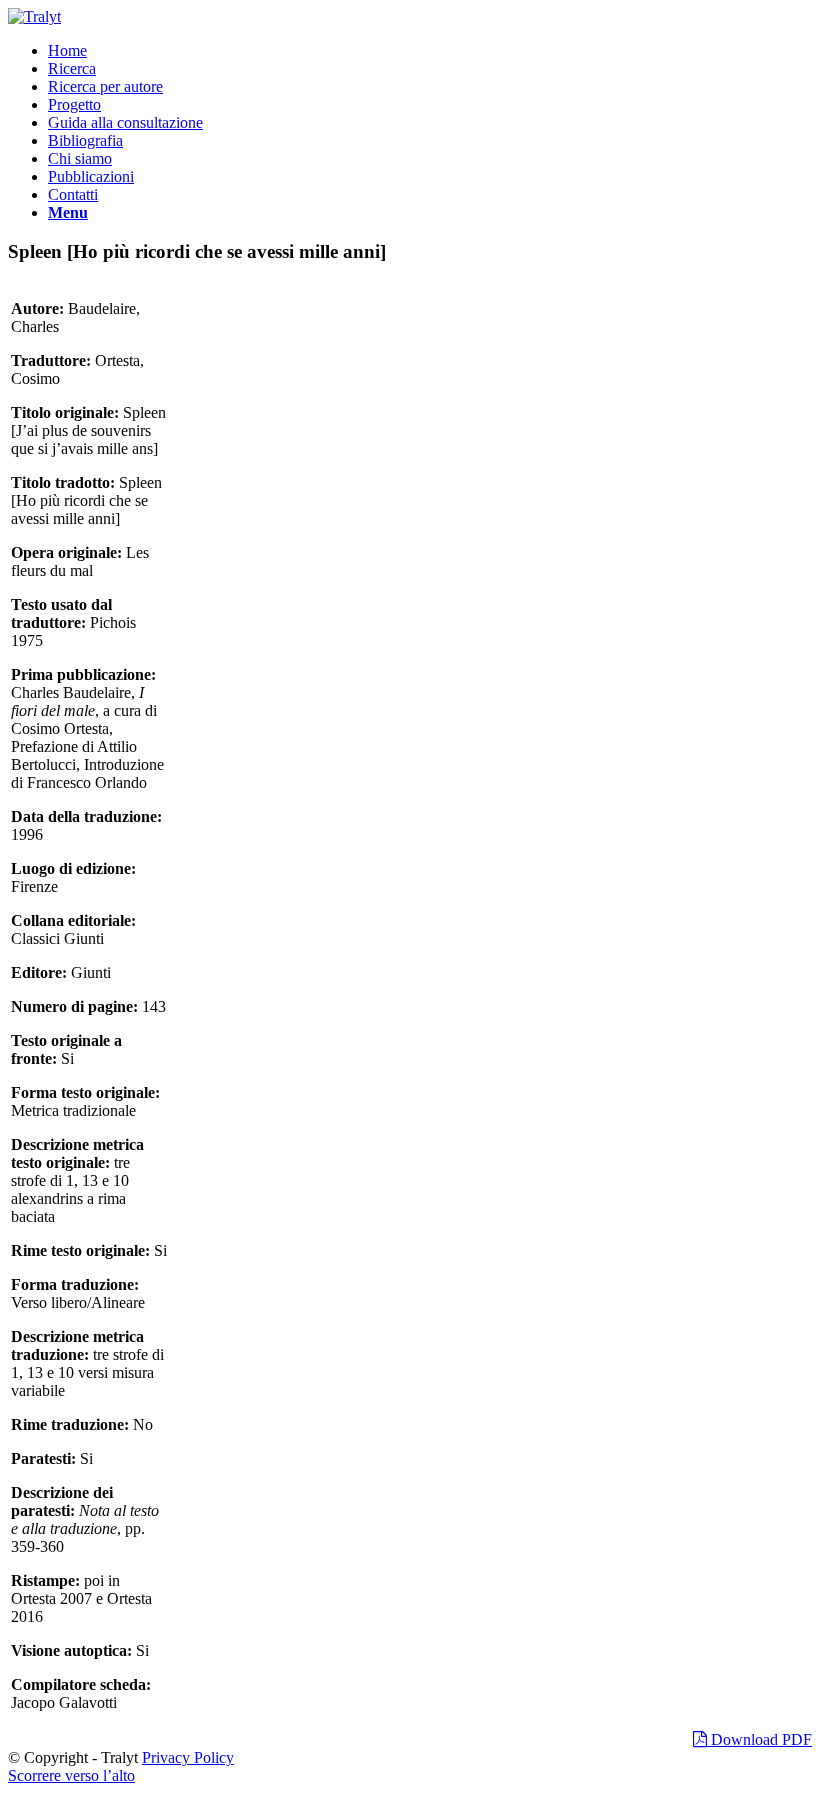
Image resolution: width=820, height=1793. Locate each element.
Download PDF (759, 1739)
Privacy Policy (188, 1757)
